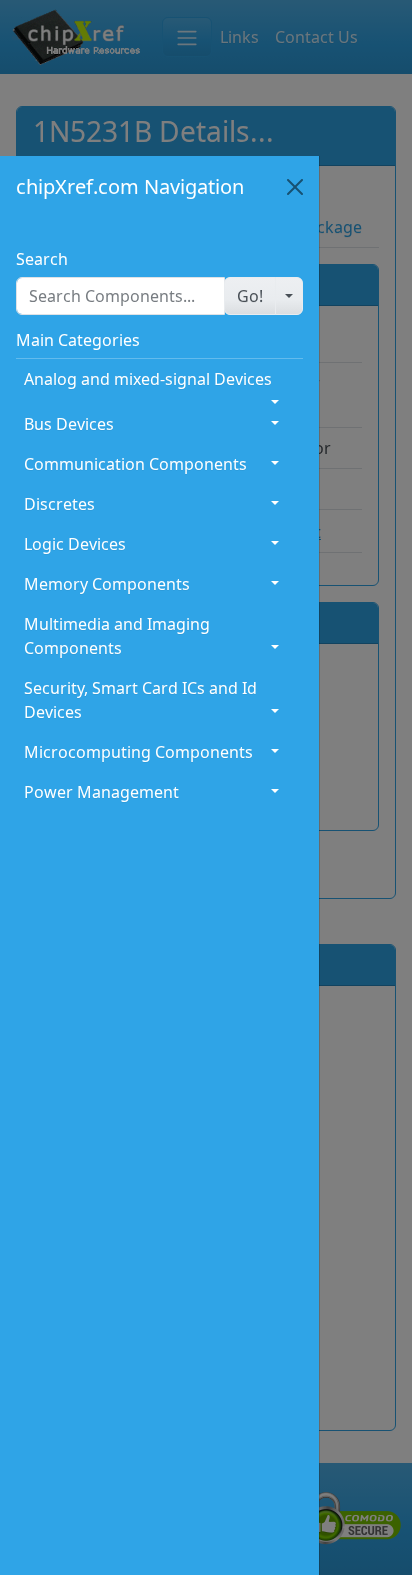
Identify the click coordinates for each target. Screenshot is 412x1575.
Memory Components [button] (107, 584)
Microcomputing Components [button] (138, 752)
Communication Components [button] (135, 464)
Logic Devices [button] (75, 544)
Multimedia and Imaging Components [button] (117, 636)
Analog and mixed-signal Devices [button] (148, 379)
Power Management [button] (101, 792)
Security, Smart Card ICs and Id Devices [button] (140, 700)
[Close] (295, 187)
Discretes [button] (59, 504)
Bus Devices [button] (69, 424)
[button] (250, 296)
